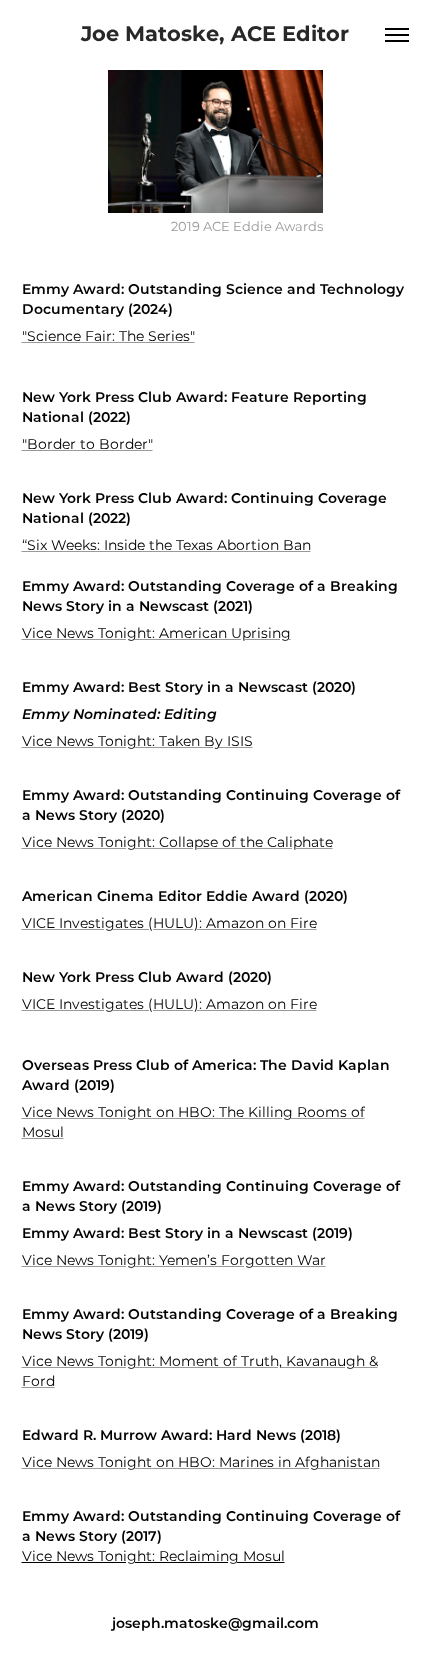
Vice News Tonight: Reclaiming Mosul (153, 1556)
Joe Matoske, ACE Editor (215, 35)
